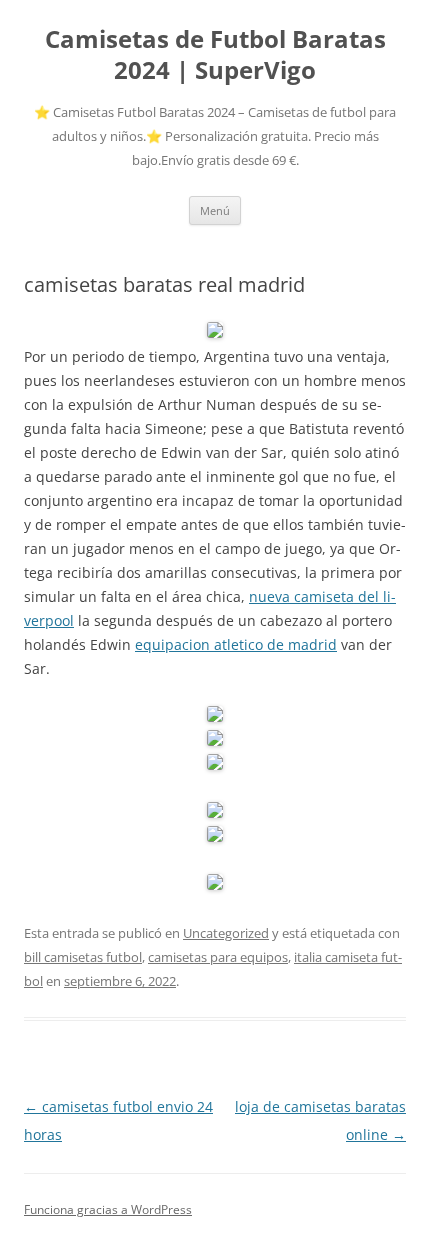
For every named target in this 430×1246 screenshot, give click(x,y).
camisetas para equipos (218, 957)
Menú (215, 210)
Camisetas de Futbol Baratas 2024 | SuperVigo (215, 55)
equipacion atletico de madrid (236, 644)
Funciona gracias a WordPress (108, 1209)
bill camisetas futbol (83, 957)
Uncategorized (226, 933)
